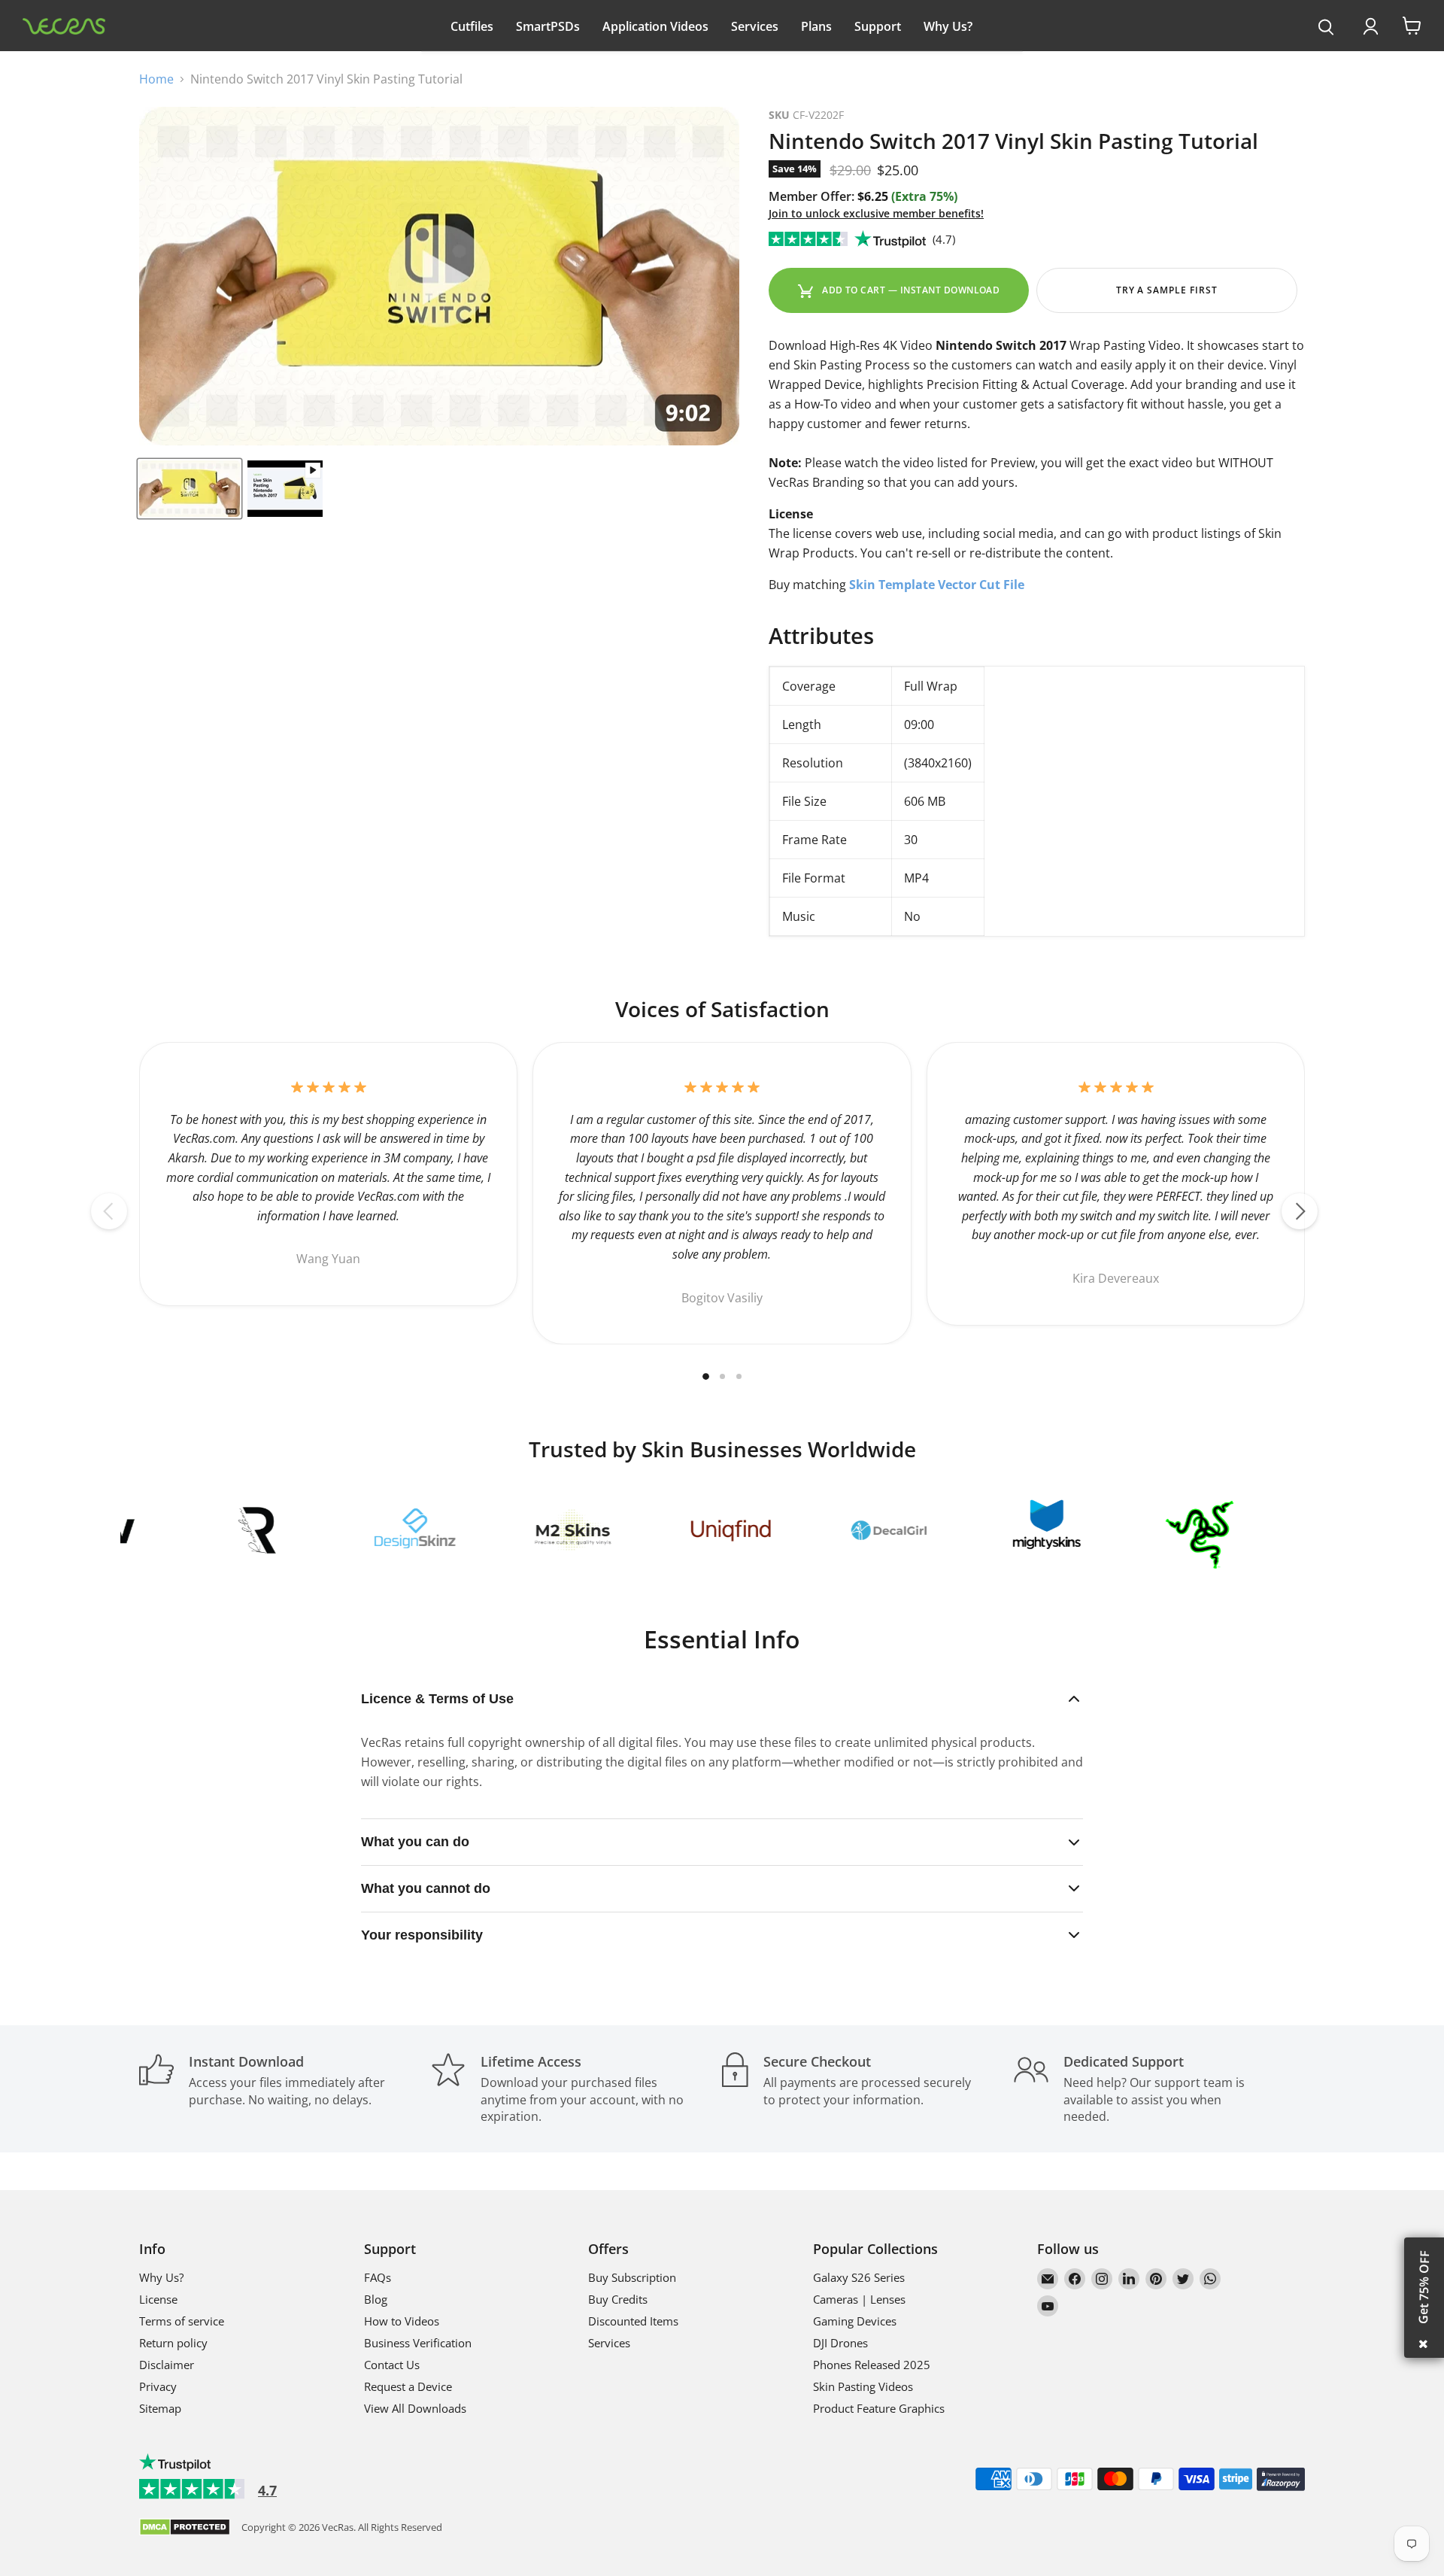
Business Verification (418, 2343)
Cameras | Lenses (859, 2299)
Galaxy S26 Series (859, 2277)
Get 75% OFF (1424, 2287)
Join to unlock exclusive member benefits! (876, 213)
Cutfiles (472, 26)
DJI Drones (840, 2343)
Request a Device (408, 2386)
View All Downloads (415, 2408)
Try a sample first (1167, 290)
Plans (816, 26)
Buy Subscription (632, 2277)
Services (755, 26)
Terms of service (182, 2321)
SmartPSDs (548, 26)
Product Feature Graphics (879, 2408)
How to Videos (402, 2321)
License (158, 2299)
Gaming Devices (855, 2321)
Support (878, 26)
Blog (376, 2299)
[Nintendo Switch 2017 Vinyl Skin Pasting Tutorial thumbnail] (190, 489)
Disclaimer (167, 2365)
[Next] (1300, 1211)
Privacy (158, 2386)
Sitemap (160, 2408)
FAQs (378, 2277)
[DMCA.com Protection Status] (185, 2528)
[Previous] (109, 1211)
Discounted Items (633, 2321)
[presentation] (1326, 28)
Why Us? (948, 26)
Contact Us (392, 2365)
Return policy (173, 2343)
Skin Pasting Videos (863, 2386)
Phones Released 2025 (872, 2365)
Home (156, 79)
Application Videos (655, 26)
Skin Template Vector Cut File (937, 585)
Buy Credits (618, 2299)
